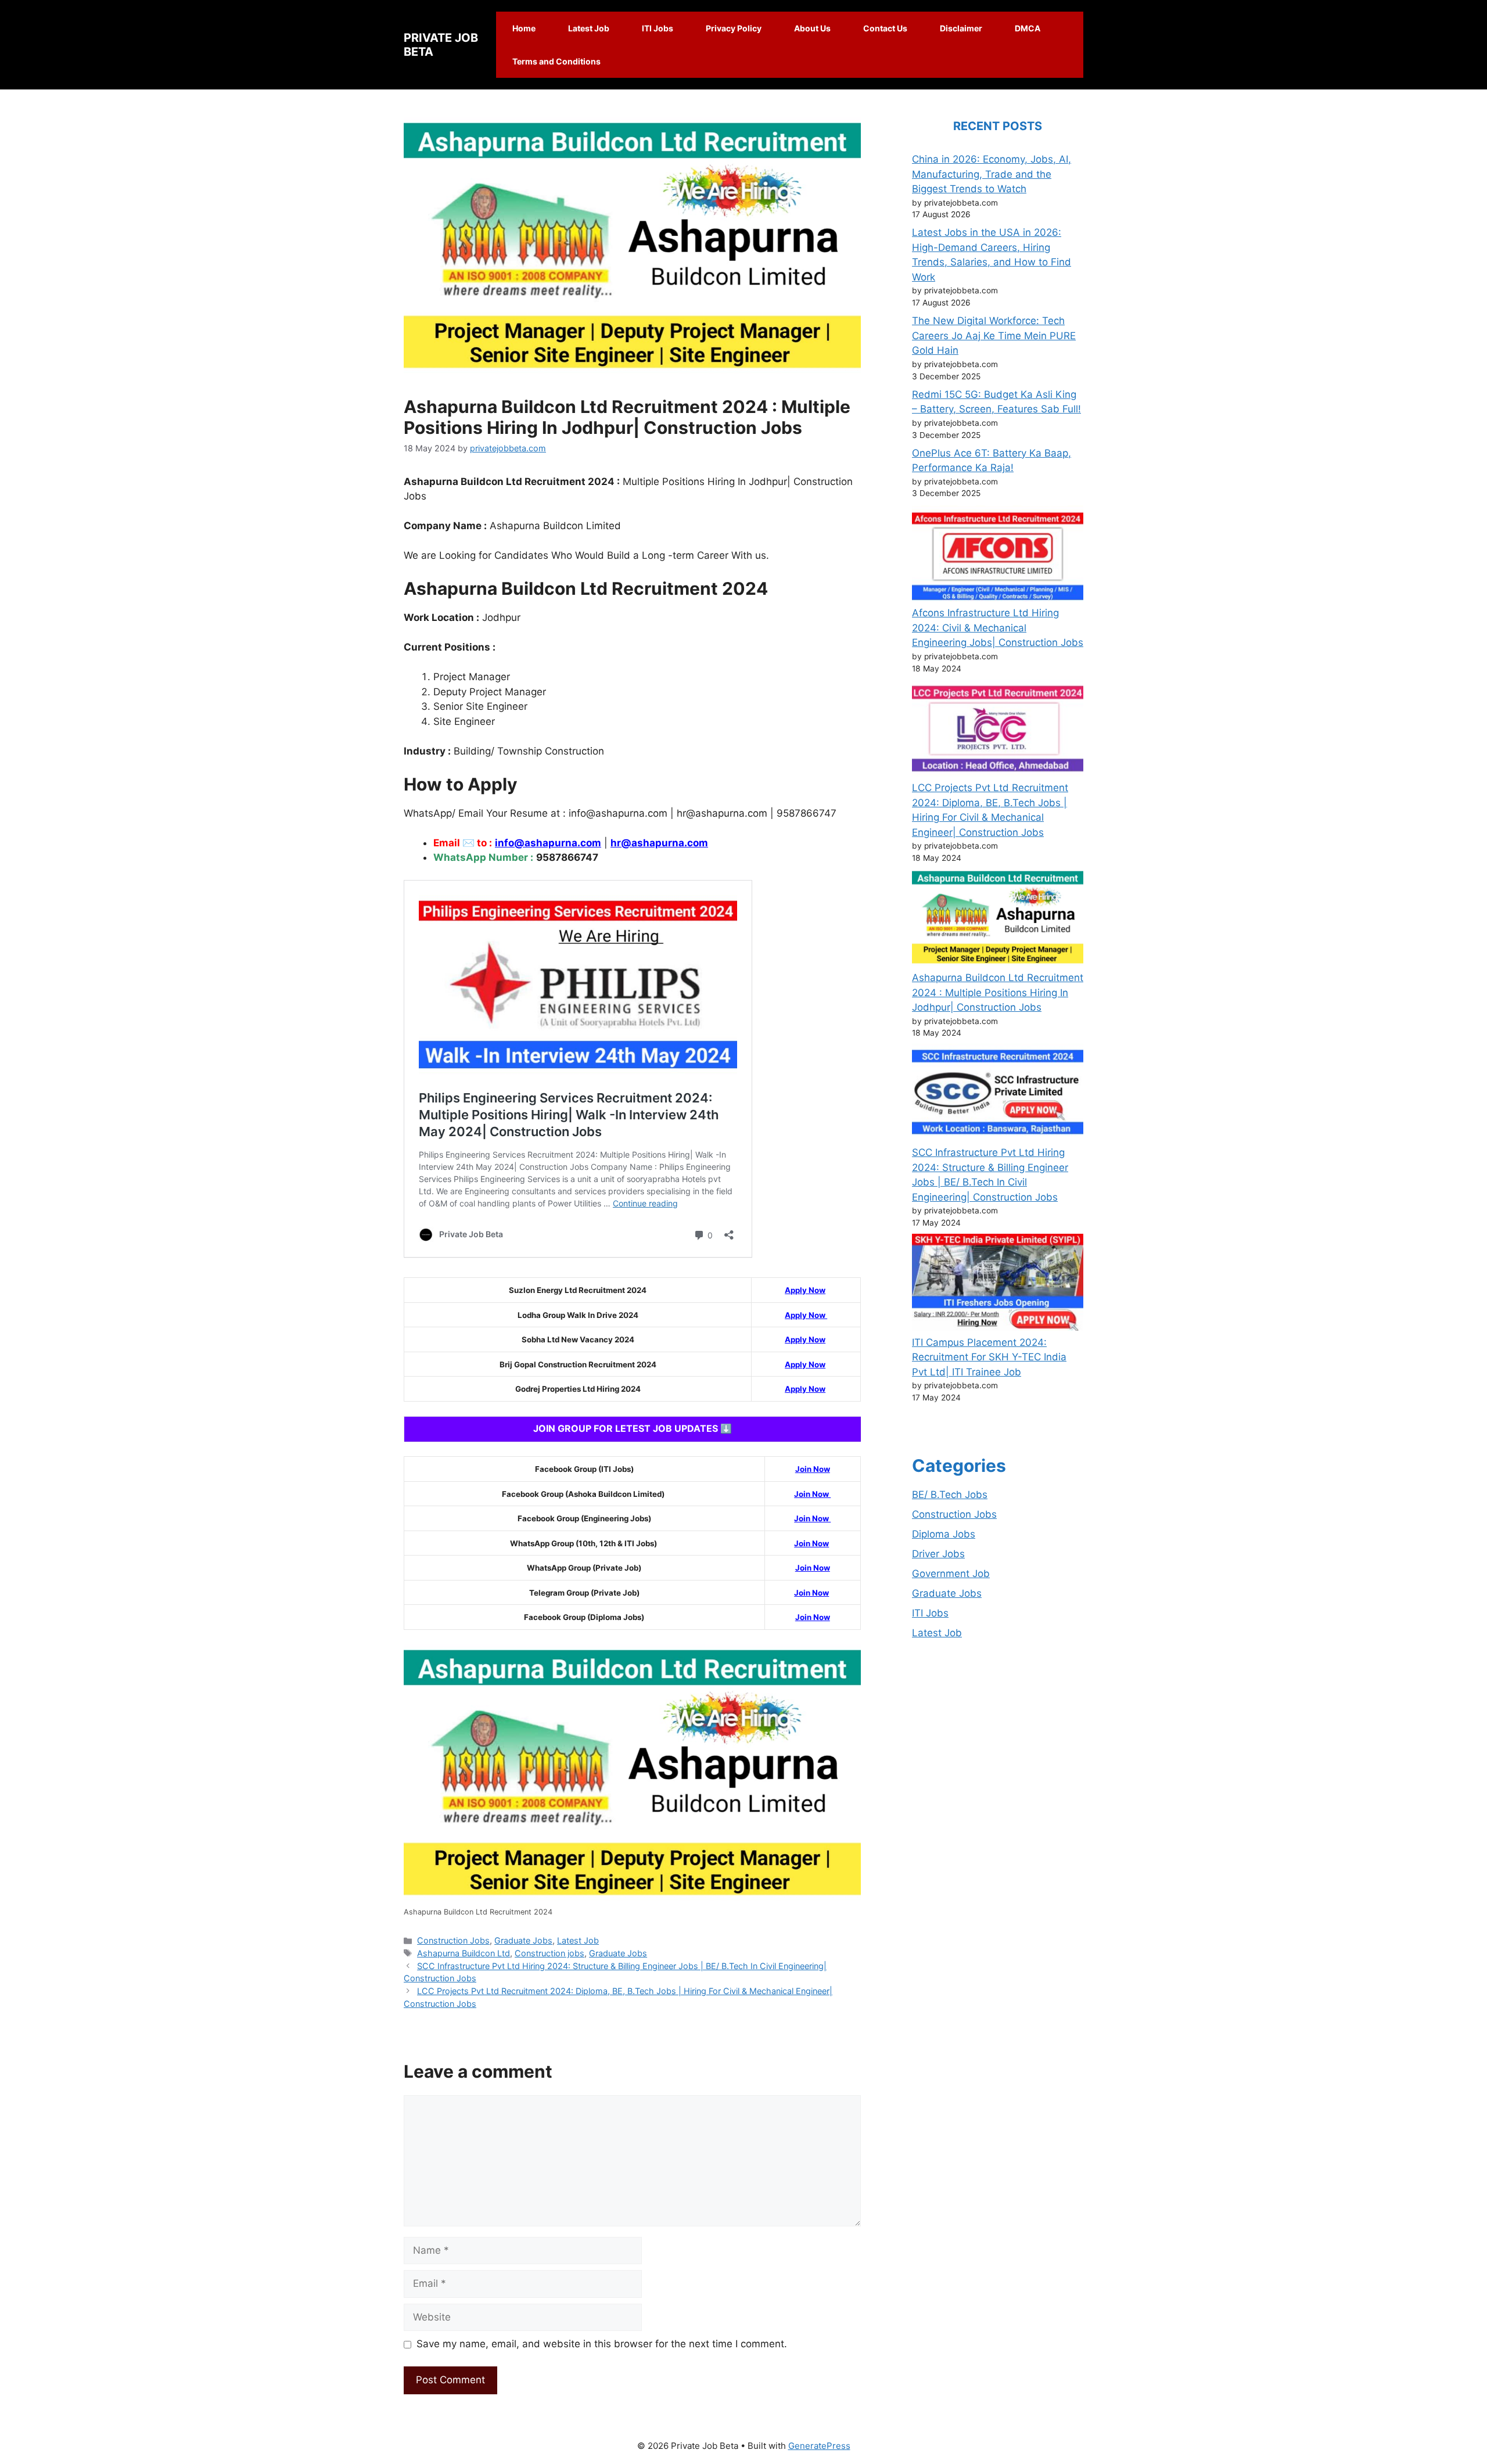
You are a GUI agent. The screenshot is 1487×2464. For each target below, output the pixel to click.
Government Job (951, 1574)
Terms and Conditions (556, 61)
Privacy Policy (734, 28)
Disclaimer (961, 28)
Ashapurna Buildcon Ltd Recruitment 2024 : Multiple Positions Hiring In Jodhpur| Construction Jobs (998, 992)
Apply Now (805, 1290)
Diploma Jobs (944, 1534)
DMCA (1028, 28)
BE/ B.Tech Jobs (950, 1495)
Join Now (813, 1469)
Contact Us (885, 28)
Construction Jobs (453, 1940)
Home (524, 28)
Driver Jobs (938, 1554)
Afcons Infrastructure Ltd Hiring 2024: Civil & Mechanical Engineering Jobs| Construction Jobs (998, 628)
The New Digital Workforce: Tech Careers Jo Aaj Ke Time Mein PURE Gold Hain (994, 335)
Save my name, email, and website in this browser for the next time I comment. (602, 2344)
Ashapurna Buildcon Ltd (464, 1953)
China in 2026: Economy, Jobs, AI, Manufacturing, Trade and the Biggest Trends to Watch (992, 174)
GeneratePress (819, 2446)
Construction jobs (549, 1953)
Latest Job (589, 28)
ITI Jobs (658, 28)
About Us (812, 28)
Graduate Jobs (523, 1940)
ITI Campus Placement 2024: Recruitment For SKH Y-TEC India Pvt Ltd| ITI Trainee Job (989, 1357)
